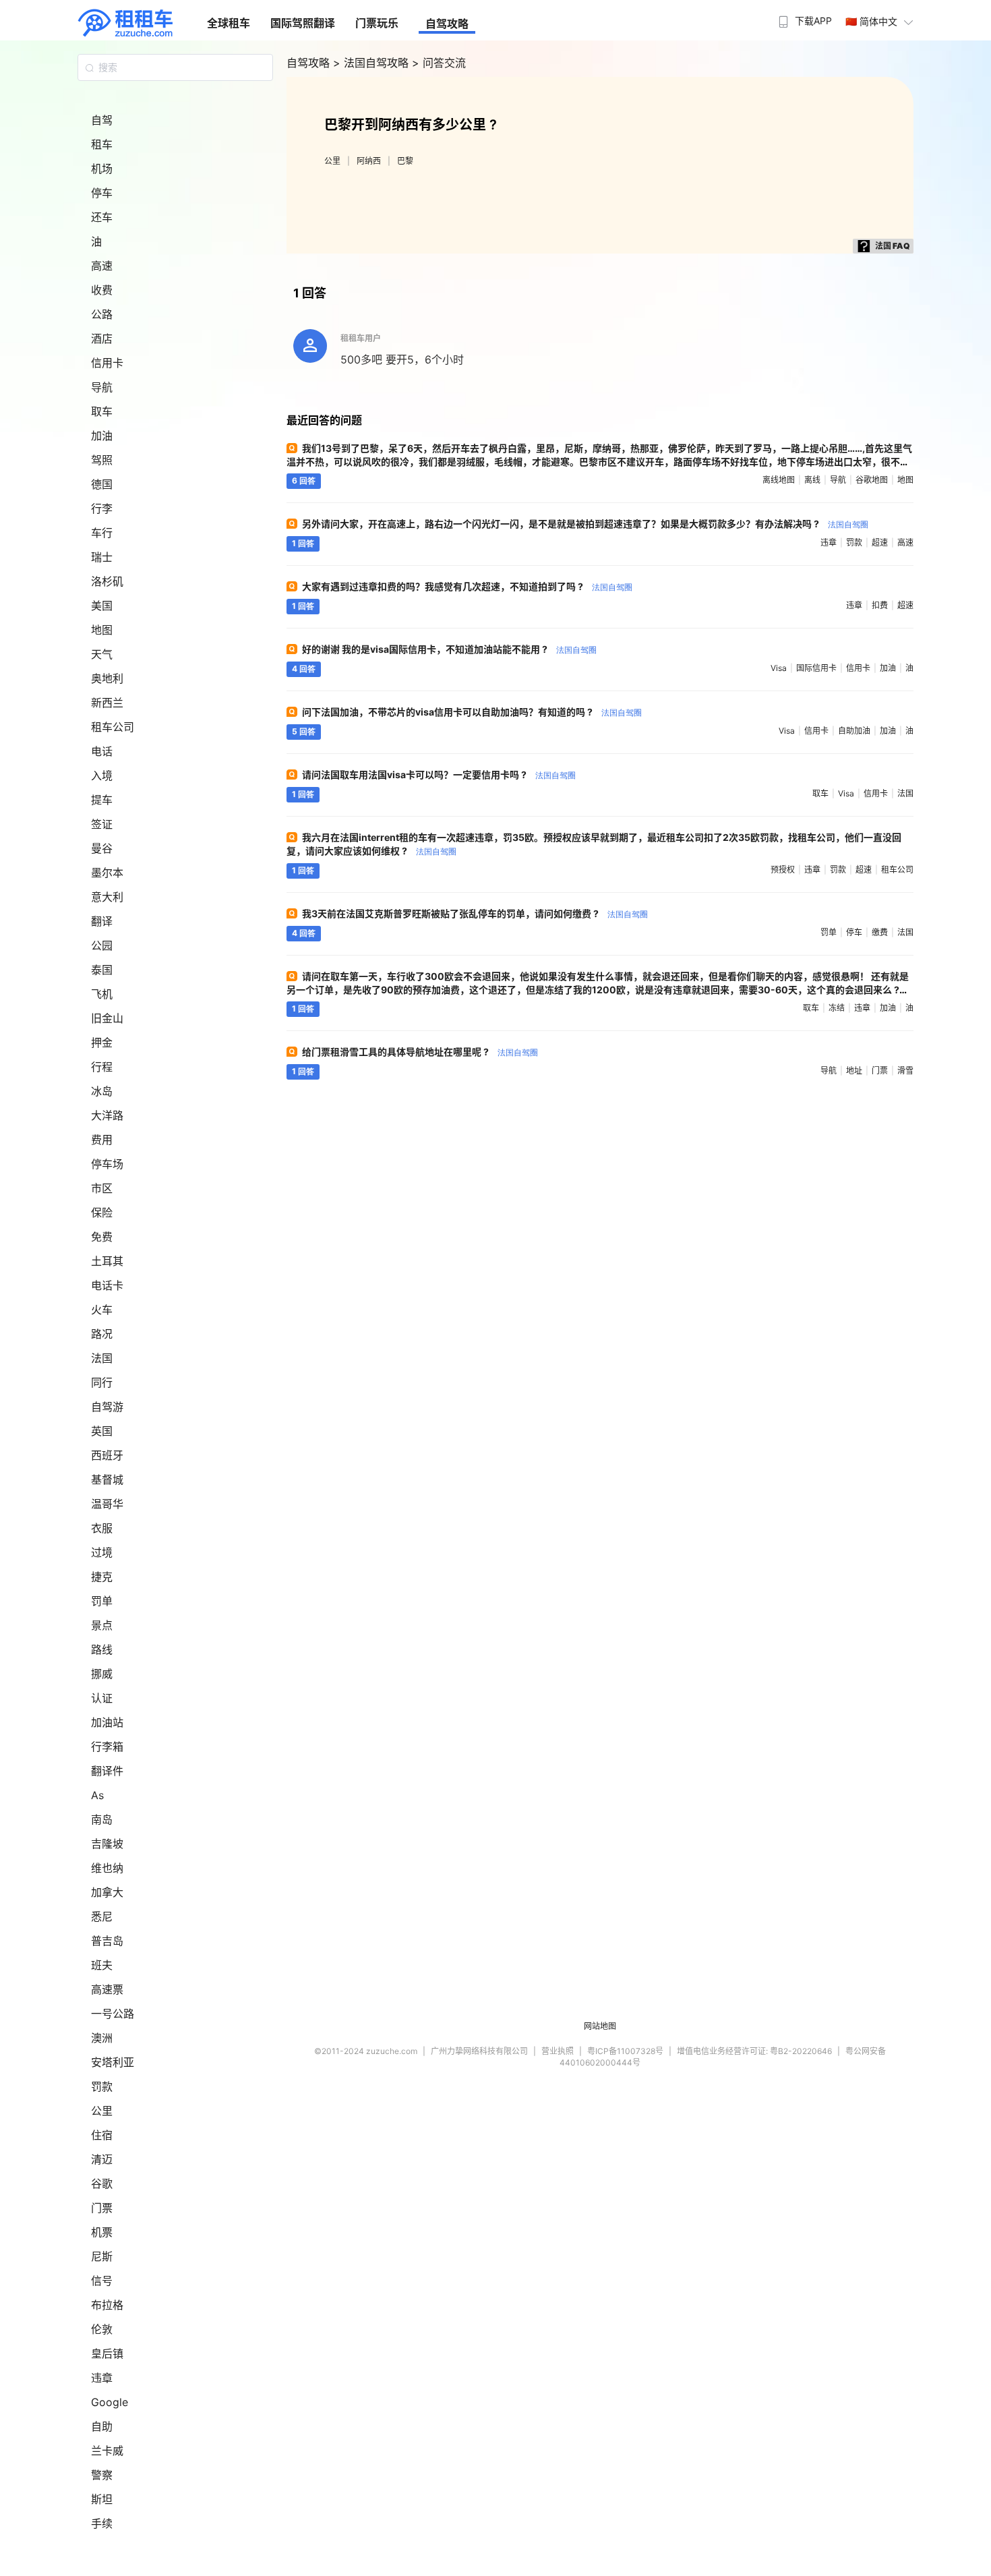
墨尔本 (107, 873)
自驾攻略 (447, 24)
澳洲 (102, 2038)
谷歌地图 (872, 480)
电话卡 (107, 1285)
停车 (102, 193)
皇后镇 (107, 2353)
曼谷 (102, 848)
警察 (102, 2475)
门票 (102, 2208)
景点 (102, 1625)
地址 (854, 1071)
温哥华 (107, 1504)
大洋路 (107, 1115)
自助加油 (854, 731)
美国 (102, 606)
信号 (102, 2281)
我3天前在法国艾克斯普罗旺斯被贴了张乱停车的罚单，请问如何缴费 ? (475, 913)
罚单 (102, 1601)
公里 (102, 2111)
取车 (102, 411)
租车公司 (113, 727)
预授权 (783, 870)
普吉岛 (107, 1941)
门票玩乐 (377, 23)
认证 (102, 1698)
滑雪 (905, 1071)
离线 (812, 480)
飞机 (102, 994)
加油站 (107, 1722)
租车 (102, 144)
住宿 (102, 2135)
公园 (102, 945)
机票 (102, 2232)
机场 (102, 169)
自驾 (102, 120)
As (97, 1795)
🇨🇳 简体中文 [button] (871, 21)
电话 (102, 751)
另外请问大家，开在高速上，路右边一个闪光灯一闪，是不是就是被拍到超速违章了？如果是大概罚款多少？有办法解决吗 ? (585, 524)
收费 (102, 290)
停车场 (107, 1164)
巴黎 (405, 161)
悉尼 (102, 1916)
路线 (102, 1649)
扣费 (880, 605)
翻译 (102, 921)
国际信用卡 (816, 668)
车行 (102, 533)
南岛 (102, 1819)
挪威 (102, 1674)
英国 (102, 1431)
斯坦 (102, 2499)
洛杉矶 (107, 581)
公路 (102, 314)
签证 (102, 824)
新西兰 (107, 703)
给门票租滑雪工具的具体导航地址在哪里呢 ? (420, 1052)
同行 (102, 1382)
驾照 (102, 460)
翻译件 (107, 1771)
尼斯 (102, 2256)
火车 (102, 1310)
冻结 (837, 1008)
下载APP (813, 21)
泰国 (102, 970)
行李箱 (107, 1747)
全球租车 (229, 23)
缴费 (880, 932)
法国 (102, 1358)
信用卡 (107, 363)
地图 (102, 630)
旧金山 (107, 1018)
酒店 (102, 339)
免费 (102, 1237)
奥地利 (107, 678)
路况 (102, 1334)
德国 (102, 484)
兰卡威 (107, 2451)
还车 (102, 217)
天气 (102, 654)
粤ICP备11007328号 (625, 2051)
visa (779, 668)
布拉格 (107, 2305)
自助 (102, 2426)
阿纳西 (369, 161)
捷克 (102, 1577)
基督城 (107, 1480)
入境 (102, 775)
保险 (102, 1212)
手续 (102, 2523)
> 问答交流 (439, 63)
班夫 (102, 1965)
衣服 (102, 1528)
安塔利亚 (113, 2062)
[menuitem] (804, 17)
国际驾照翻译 (303, 23)
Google (110, 2402)
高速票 (107, 1989)
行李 (102, 508)
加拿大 (107, 1892)
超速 (880, 543)
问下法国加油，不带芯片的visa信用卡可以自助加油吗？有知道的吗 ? (472, 712)
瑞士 (102, 557)
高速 (102, 266)
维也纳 (107, 1868)
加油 (102, 436)
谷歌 (102, 2184)
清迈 (102, 2159)
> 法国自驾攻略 (372, 63)
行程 (102, 1067)
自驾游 (107, 1407)
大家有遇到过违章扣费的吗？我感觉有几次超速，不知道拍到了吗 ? (467, 586)
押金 (102, 1043)
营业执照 (558, 2051)
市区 (102, 1188)
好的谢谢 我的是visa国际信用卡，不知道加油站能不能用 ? (449, 649)
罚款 (102, 2086)
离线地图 (779, 480)
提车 (102, 800)
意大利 (107, 897)
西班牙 (107, 1455)
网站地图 (600, 2026)
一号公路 (113, 2014)
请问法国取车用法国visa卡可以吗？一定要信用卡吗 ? (439, 774)
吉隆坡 (107, 1844)
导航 (102, 387)
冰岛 (102, 1091)
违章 (102, 2378)
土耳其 (107, 1261)
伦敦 (102, 2329)
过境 (102, 1552)
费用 (102, 1140)
